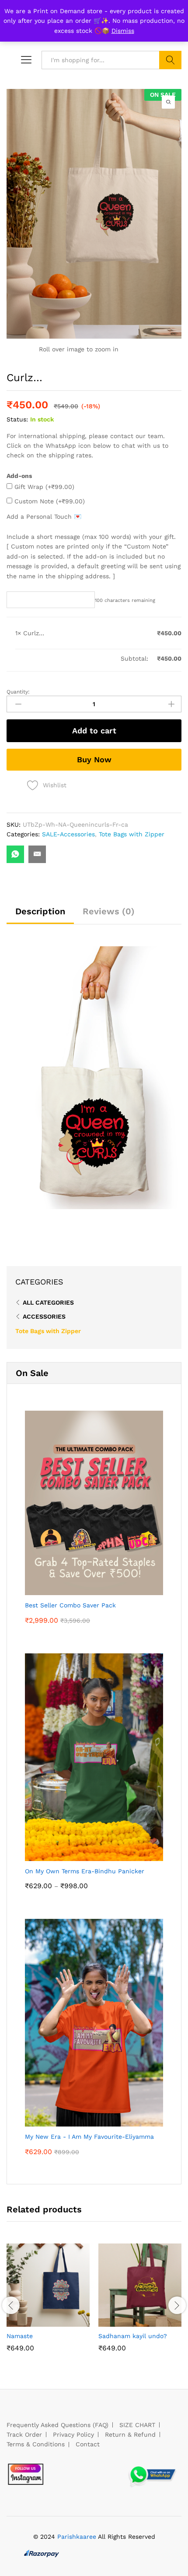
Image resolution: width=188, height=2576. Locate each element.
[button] (28, 2321)
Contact (88, 2444)
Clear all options (40, 658)
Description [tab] (40, 911)
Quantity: (18, 692)
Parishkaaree (77, 2537)
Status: (17, 419)
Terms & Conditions (36, 2444)
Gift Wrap (43, 487)
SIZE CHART (137, 2425)
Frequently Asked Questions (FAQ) (57, 2425)
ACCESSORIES (44, 1316)
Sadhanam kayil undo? (133, 2336)
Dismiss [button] (123, 31)
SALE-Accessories (68, 834)
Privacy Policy (73, 2434)
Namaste (20, 2336)
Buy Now (94, 759)
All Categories (48, 1302)
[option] (48, 2304)
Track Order (24, 2434)
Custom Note (49, 501)
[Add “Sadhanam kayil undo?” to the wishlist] (160, 2321)
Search (170, 60)
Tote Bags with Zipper (132, 834)
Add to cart (94, 731)
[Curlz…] (15, 854)
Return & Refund (130, 2434)
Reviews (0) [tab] (109, 911)
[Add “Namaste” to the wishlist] (68, 2321)
